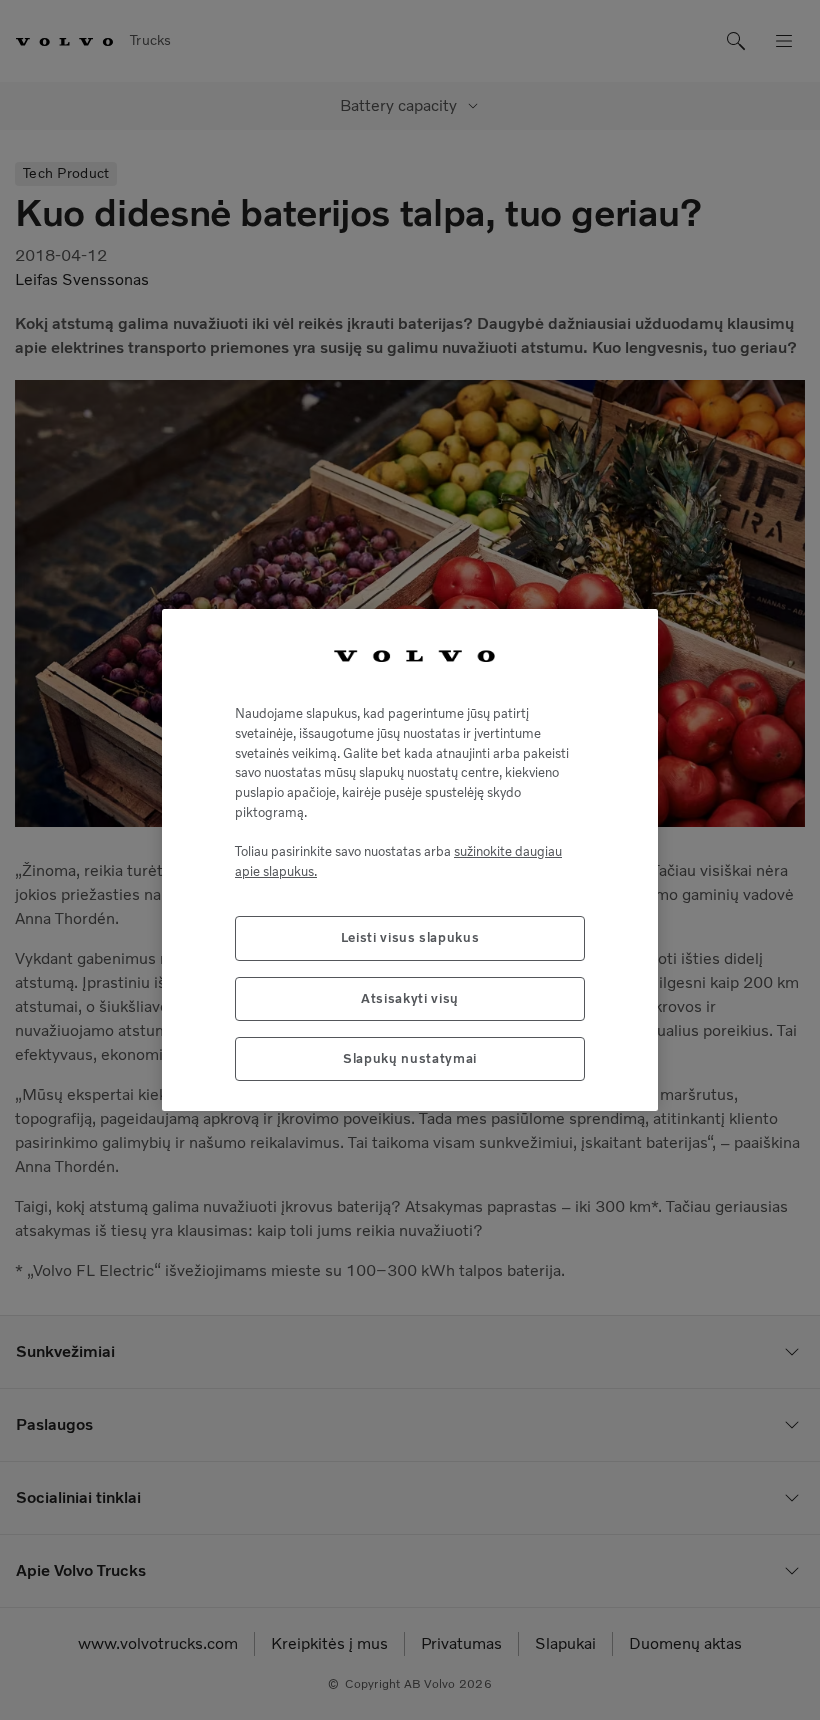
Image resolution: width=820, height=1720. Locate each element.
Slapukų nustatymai (410, 1058)
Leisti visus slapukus (410, 937)
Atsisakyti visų (410, 998)
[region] (410, 860)
